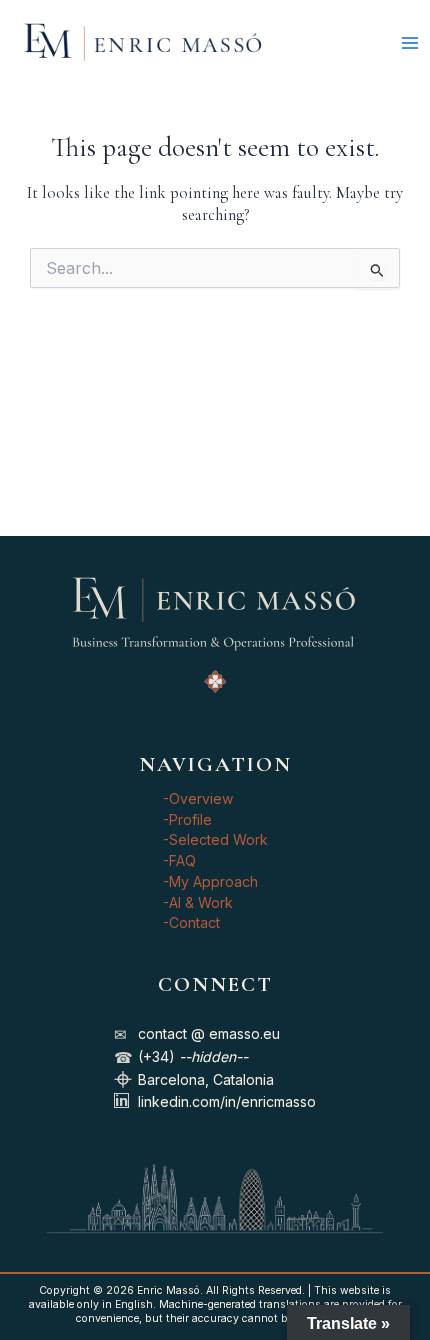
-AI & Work (198, 902)
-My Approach (210, 881)
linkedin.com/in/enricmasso (227, 1101)
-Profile (187, 819)
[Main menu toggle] (409, 42)
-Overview (198, 798)
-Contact (191, 922)
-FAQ (179, 860)
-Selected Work (215, 839)
